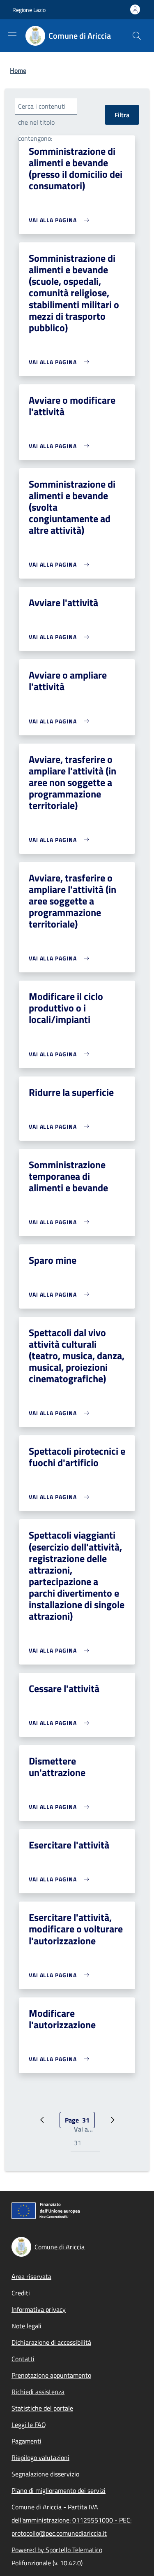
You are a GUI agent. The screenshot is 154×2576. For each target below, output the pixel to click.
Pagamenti (26, 2441)
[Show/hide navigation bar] (12, 35)
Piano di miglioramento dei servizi (59, 2490)
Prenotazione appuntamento (51, 2375)
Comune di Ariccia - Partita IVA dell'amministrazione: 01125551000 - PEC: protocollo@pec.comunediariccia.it (71, 2520)
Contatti (23, 2359)
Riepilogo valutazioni (40, 2457)
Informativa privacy (39, 2309)
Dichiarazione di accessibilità (51, 2342)
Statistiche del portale (42, 2408)
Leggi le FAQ (29, 2425)
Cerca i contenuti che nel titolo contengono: (42, 122)
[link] (61, 220)
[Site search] (137, 36)
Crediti (21, 2293)
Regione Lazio (29, 10)
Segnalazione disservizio (45, 2474)
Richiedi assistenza (38, 2392)
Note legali (26, 2326)
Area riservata (31, 2276)
